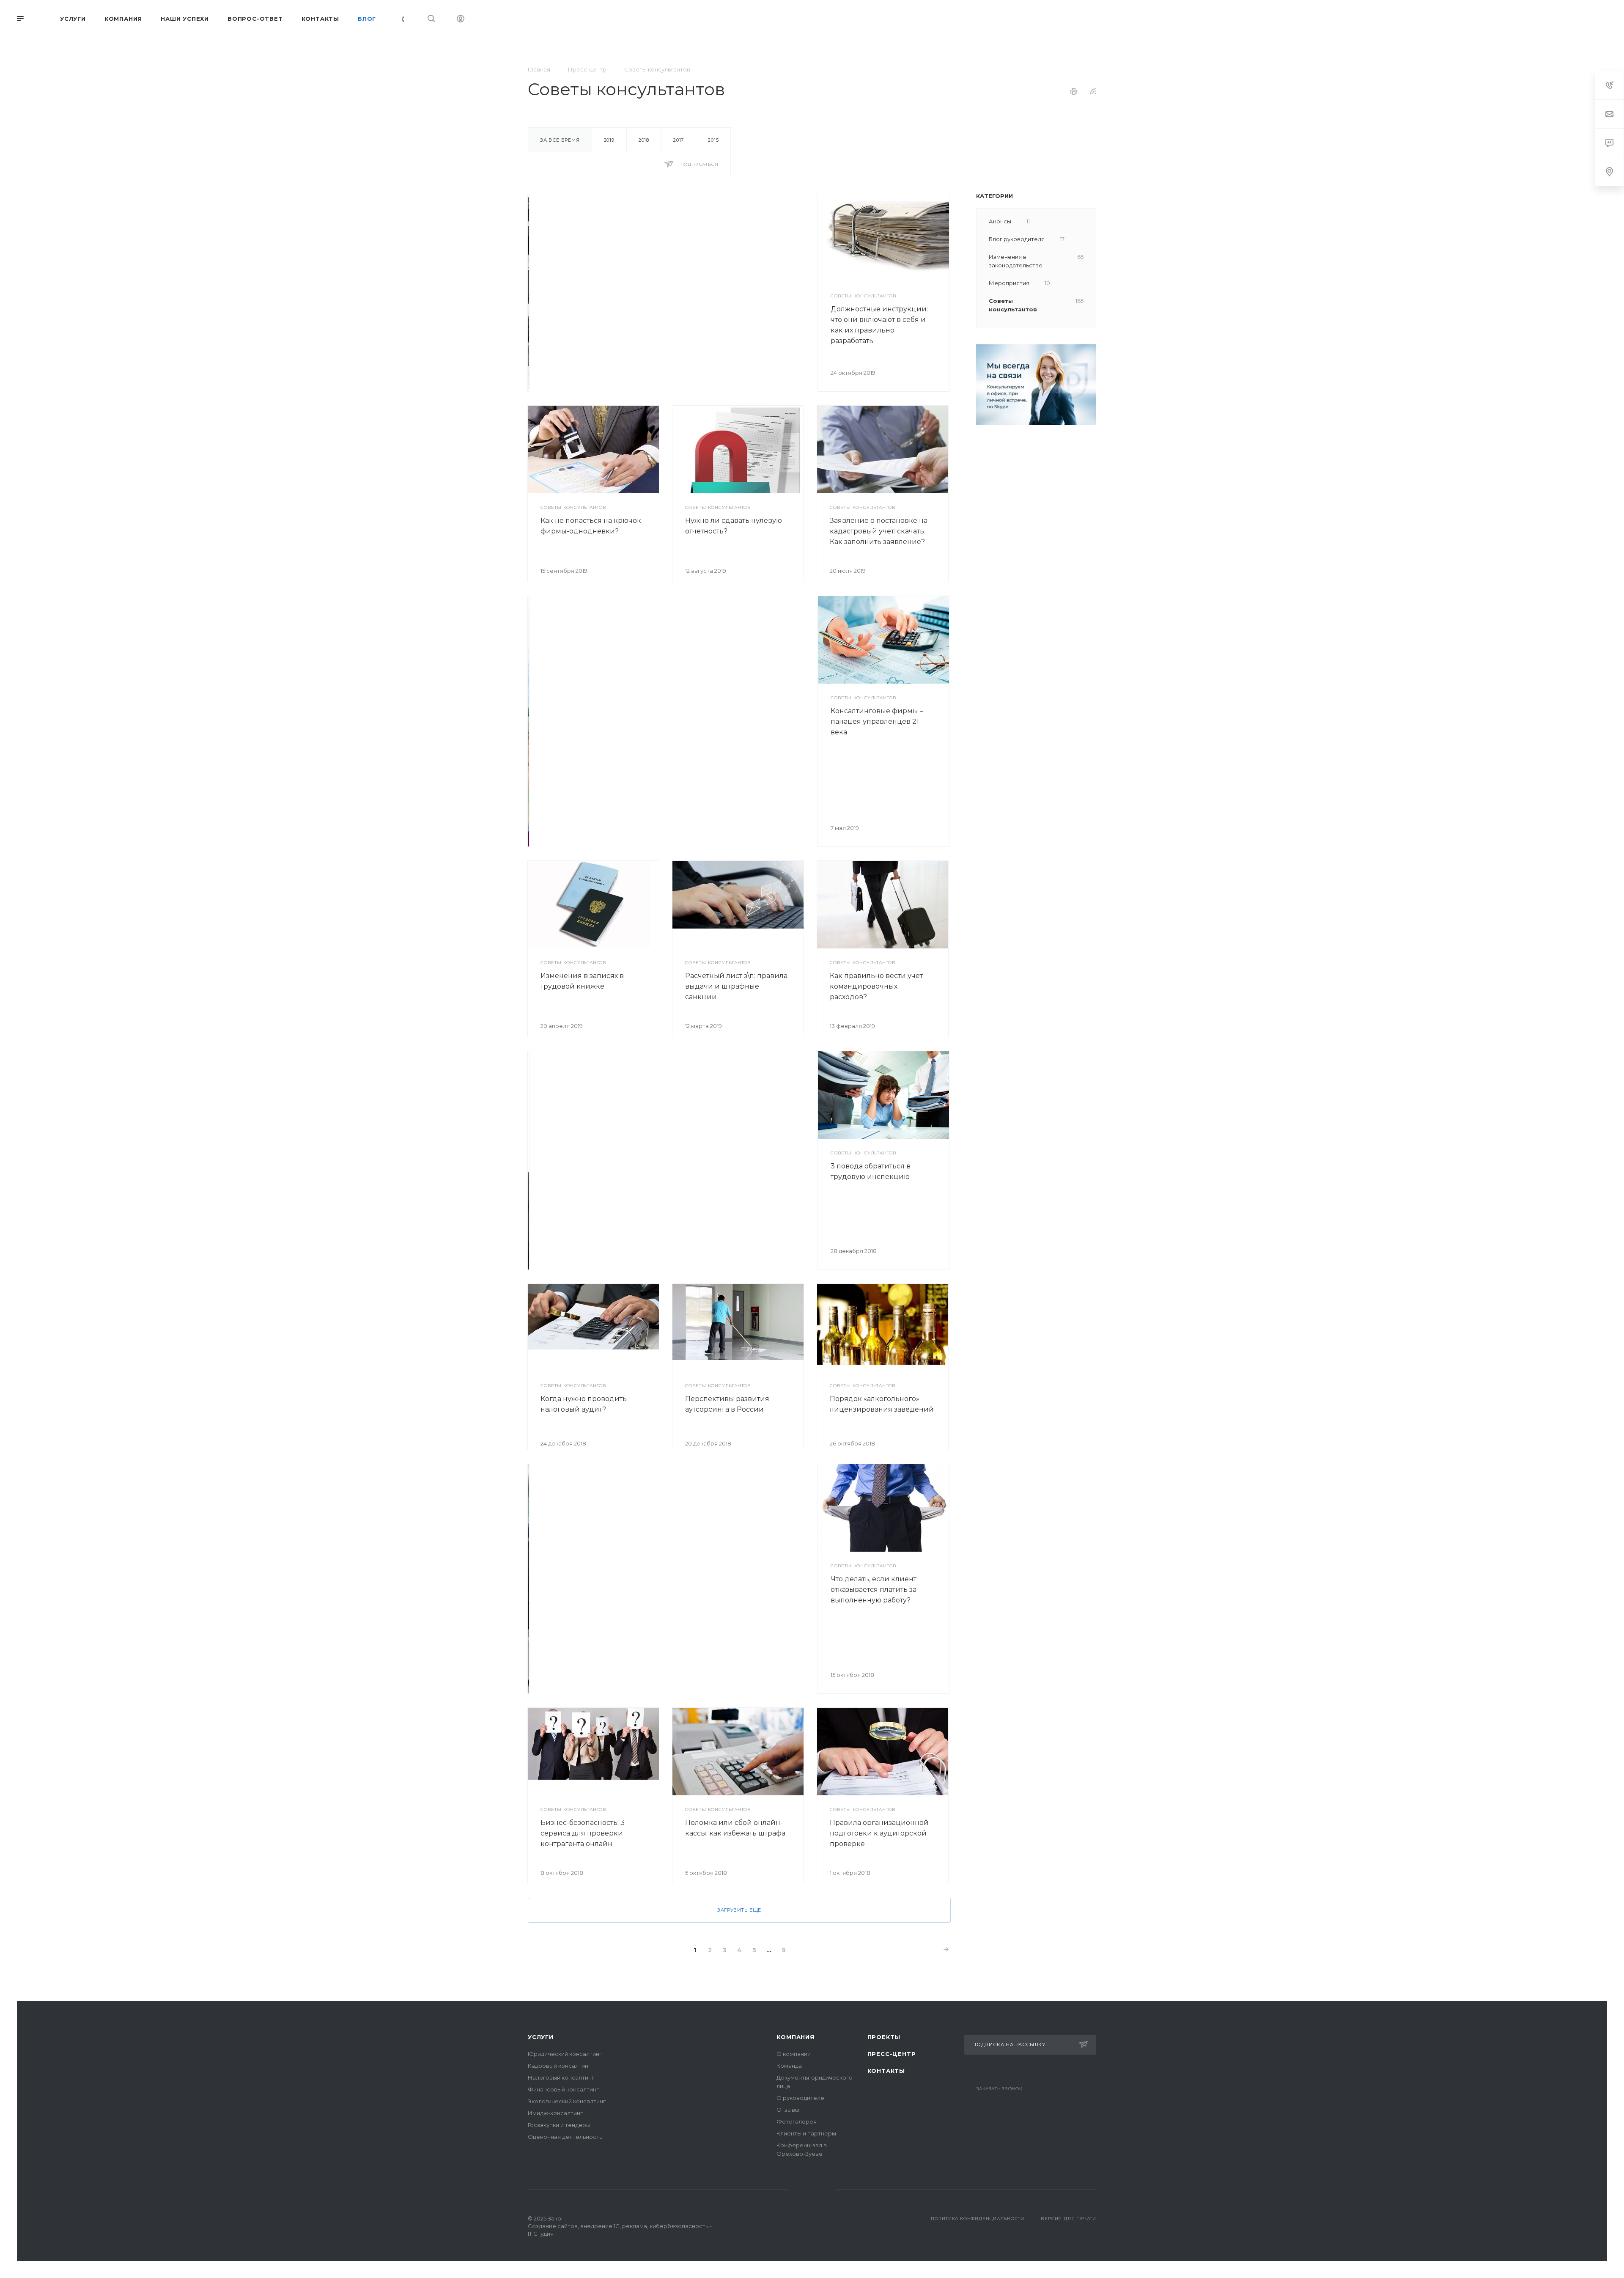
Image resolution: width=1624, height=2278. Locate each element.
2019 (609, 140)
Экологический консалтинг (567, 2101)
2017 (679, 140)
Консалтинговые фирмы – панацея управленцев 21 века (877, 721)
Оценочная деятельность (565, 2137)
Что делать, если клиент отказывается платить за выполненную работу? (874, 1590)
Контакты (886, 2071)
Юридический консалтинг (565, 2054)
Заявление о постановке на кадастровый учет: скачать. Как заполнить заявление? (879, 531)
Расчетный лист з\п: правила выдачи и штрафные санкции (736, 986)
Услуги (541, 2037)
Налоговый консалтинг (561, 2077)
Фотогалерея (797, 2121)
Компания (795, 2037)
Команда (789, 2066)
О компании (794, 2054)
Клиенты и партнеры (806, 2133)
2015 (713, 140)
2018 (644, 140)
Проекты (884, 2037)
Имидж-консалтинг (555, 2113)
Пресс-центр (892, 2054)
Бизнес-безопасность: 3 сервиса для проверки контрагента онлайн (583, 1833)
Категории (994, 196)
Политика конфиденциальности (978, 2219)
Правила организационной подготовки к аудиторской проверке (879, 1833)
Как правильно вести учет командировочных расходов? (876, 986)
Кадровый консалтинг (559, 2066)
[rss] (1093, 91)
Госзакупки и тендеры (559, 2125)
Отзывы (788, 2110)
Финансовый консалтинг (563, 2089)
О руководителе (800, 2098)
